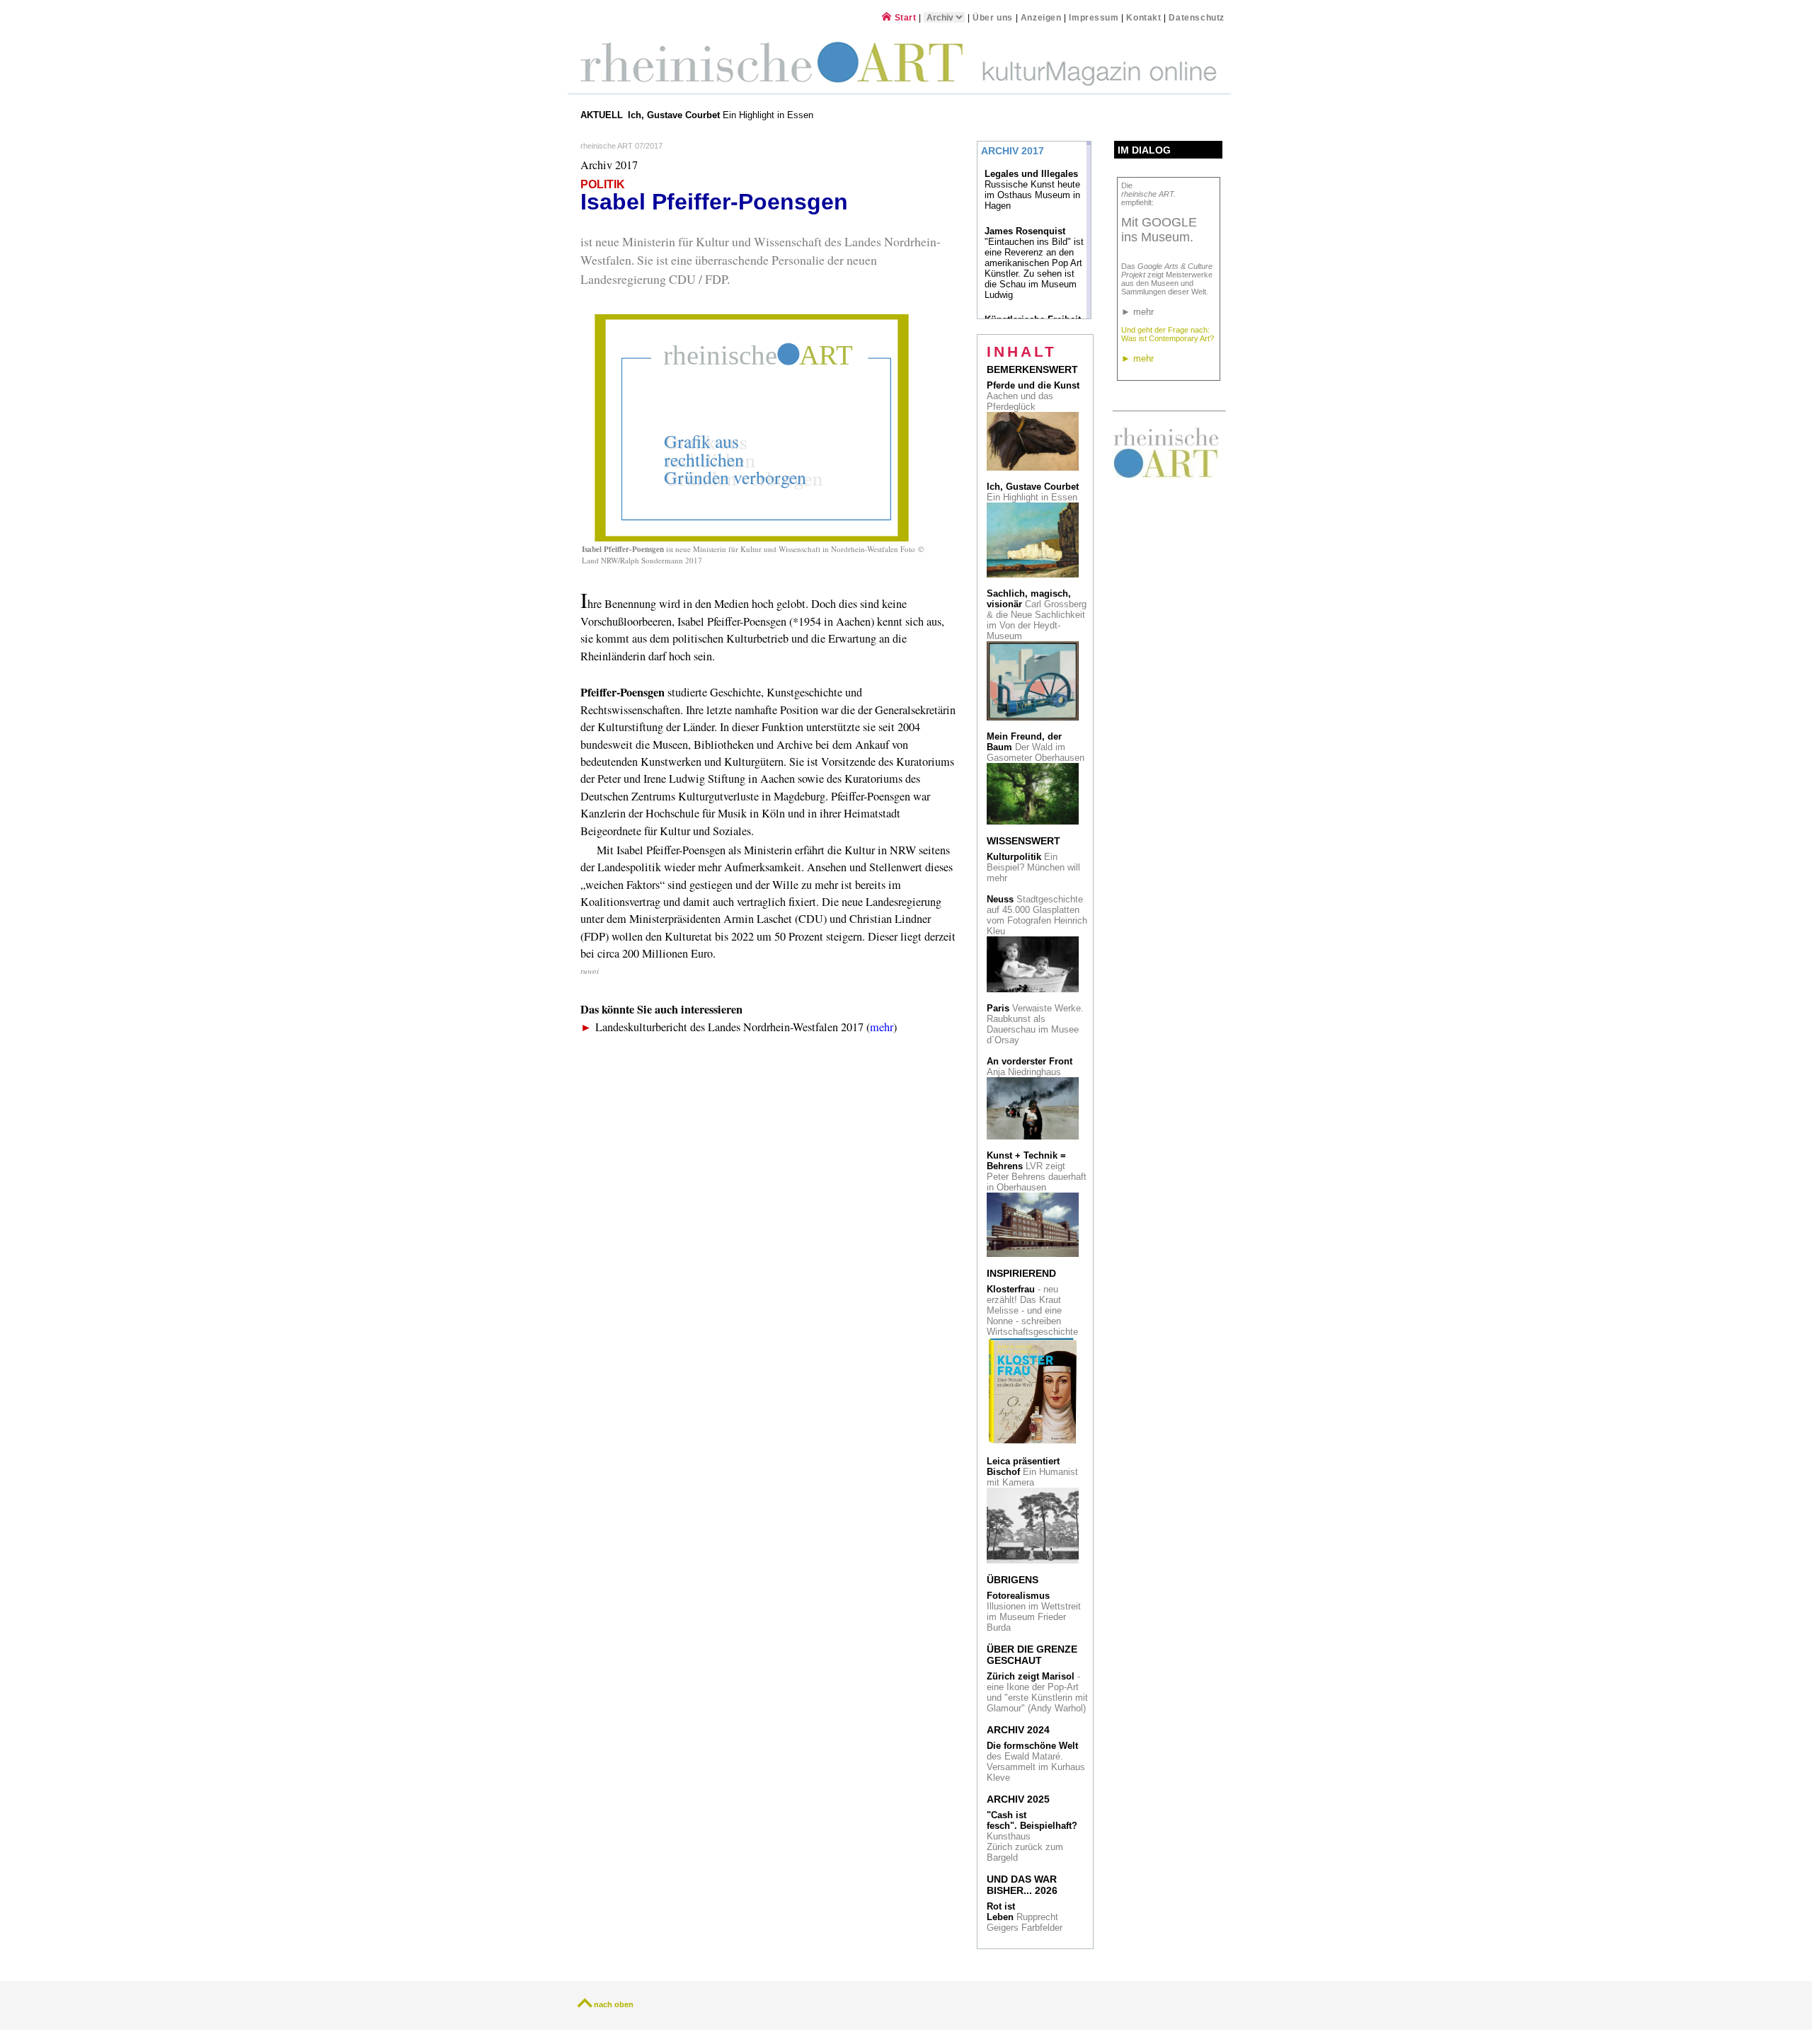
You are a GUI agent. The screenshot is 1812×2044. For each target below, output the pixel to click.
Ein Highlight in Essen (722, 115)
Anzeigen (1041, 17)
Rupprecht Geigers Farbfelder (1026, 1917)
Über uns (993, 17)
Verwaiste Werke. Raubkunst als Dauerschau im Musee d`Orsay (1035, 1024)
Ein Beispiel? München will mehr (1033, 867)
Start (904, 17)
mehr (882, 1027)
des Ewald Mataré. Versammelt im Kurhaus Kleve (1036, 1762)
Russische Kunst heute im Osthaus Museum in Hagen (1032, 190)
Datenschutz (1197, 17)
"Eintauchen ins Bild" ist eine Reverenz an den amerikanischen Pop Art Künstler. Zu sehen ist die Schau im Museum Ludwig (1034, 263)
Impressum (1095, 17)
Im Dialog (1144, 150)
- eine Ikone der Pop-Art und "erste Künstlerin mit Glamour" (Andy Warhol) (1037, 1692)
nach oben (614, 2004)
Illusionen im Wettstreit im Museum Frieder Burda (1034, 1612)
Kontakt (1143, 17)
